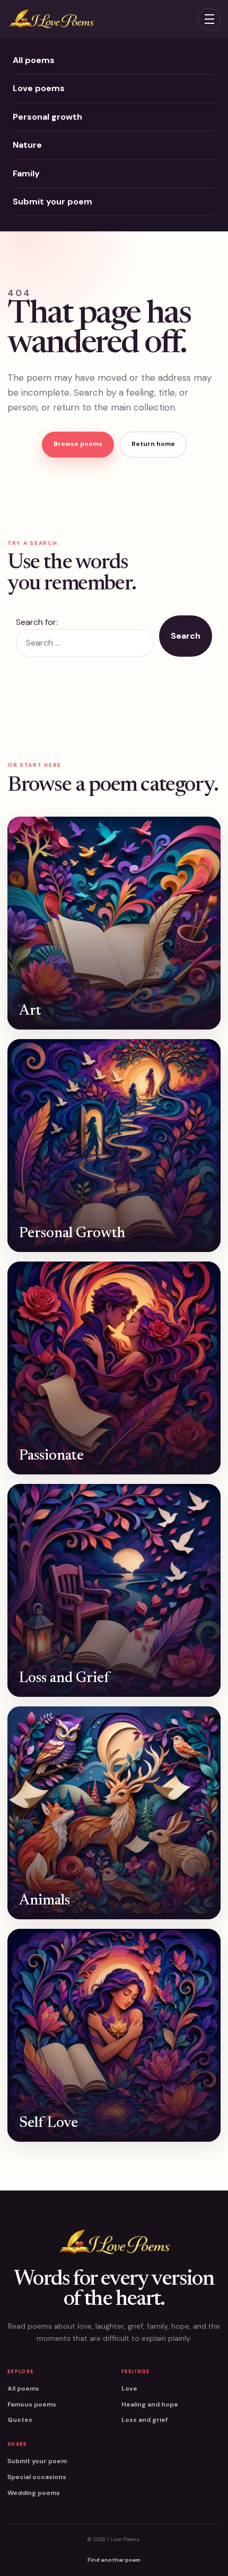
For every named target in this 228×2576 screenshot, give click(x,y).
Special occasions (37, 2477)
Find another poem (114, 2560)
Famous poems (32, 2404)
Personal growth (47, 117)
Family (26, 173)
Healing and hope (150, 2404)
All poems (34, 60)
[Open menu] (209, 19)
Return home (153, 444)
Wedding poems (34, 2493)
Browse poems (78, 444)
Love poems (39, 88)
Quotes (20, 2420)
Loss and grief (144, 2420)
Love (129, 2389)
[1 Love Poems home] (51, 19)
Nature (27, 145)
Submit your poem (52, 202)
